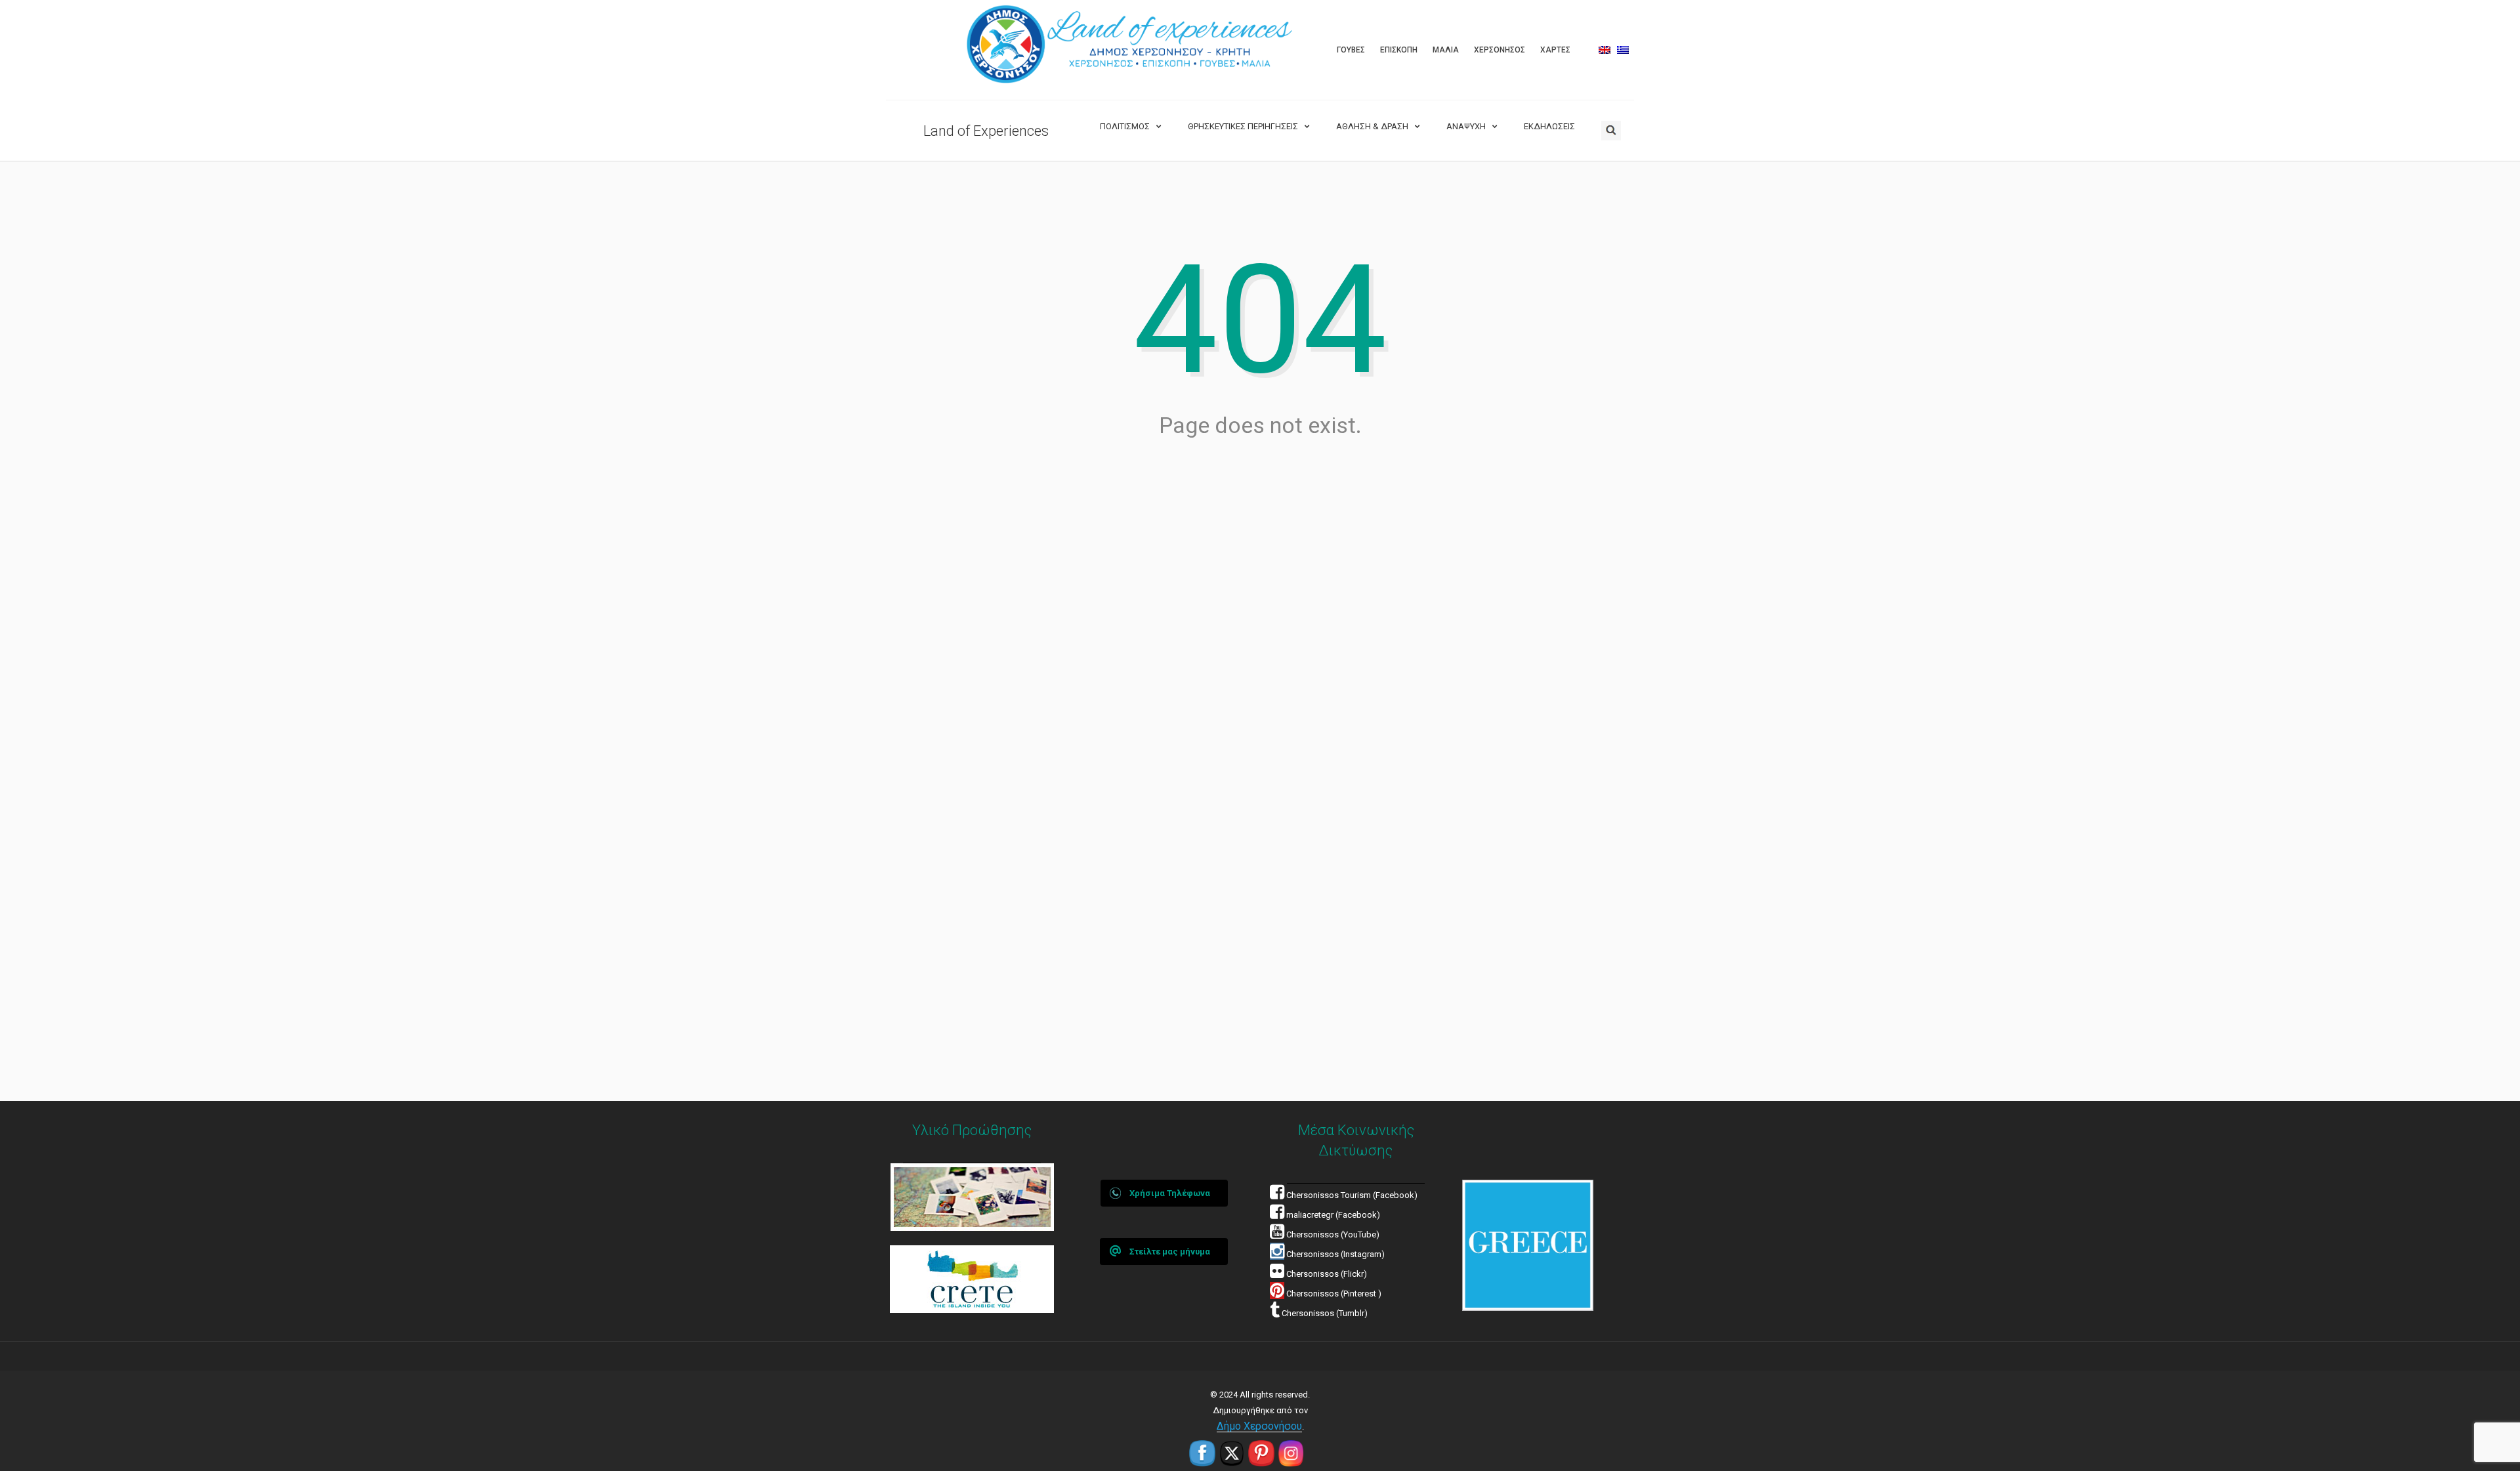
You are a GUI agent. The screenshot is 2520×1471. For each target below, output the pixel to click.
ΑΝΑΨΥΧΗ (1466, 126)
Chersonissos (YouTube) (1333, 1234)
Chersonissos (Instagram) (1334, 1254)
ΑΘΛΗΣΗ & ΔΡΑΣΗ (1372, 126)
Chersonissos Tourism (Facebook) (1352, 1195)
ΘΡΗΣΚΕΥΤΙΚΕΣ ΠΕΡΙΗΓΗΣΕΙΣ (1243, 126)
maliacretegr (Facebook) (1333, 1215)
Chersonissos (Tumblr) (1324, 1313)
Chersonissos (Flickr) (1327, 1274)
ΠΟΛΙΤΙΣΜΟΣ (1125, 126)
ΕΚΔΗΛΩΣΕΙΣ (1549, 126)
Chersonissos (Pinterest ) (1334, 1294)
